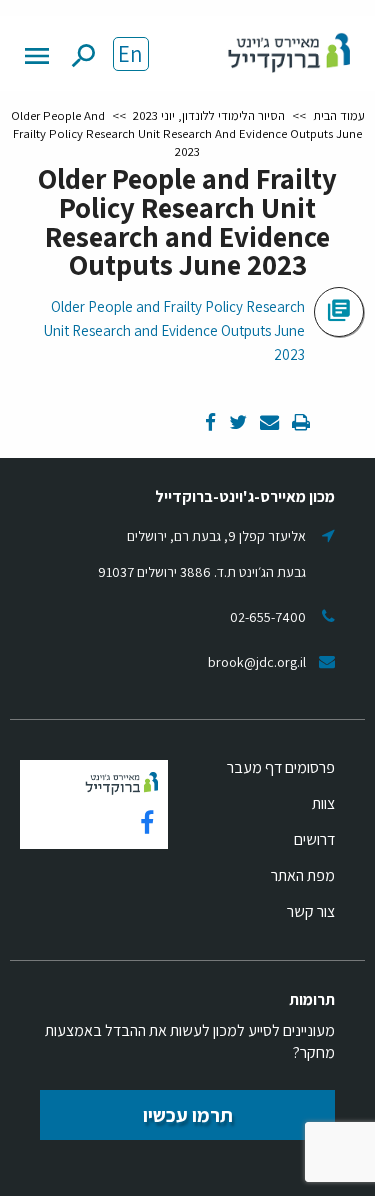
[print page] (299, 423)
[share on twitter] (236, 423)
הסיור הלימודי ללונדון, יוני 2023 (209, 115)
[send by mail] (268, 423)
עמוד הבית (339, 115)
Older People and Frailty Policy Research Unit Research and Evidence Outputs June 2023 (174, 330)
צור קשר (311, 911)
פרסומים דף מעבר (281, 767)
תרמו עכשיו (188, 1115)
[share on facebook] (210, 423)
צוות (323, 803)
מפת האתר (303, 875)
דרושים (314, 839)
